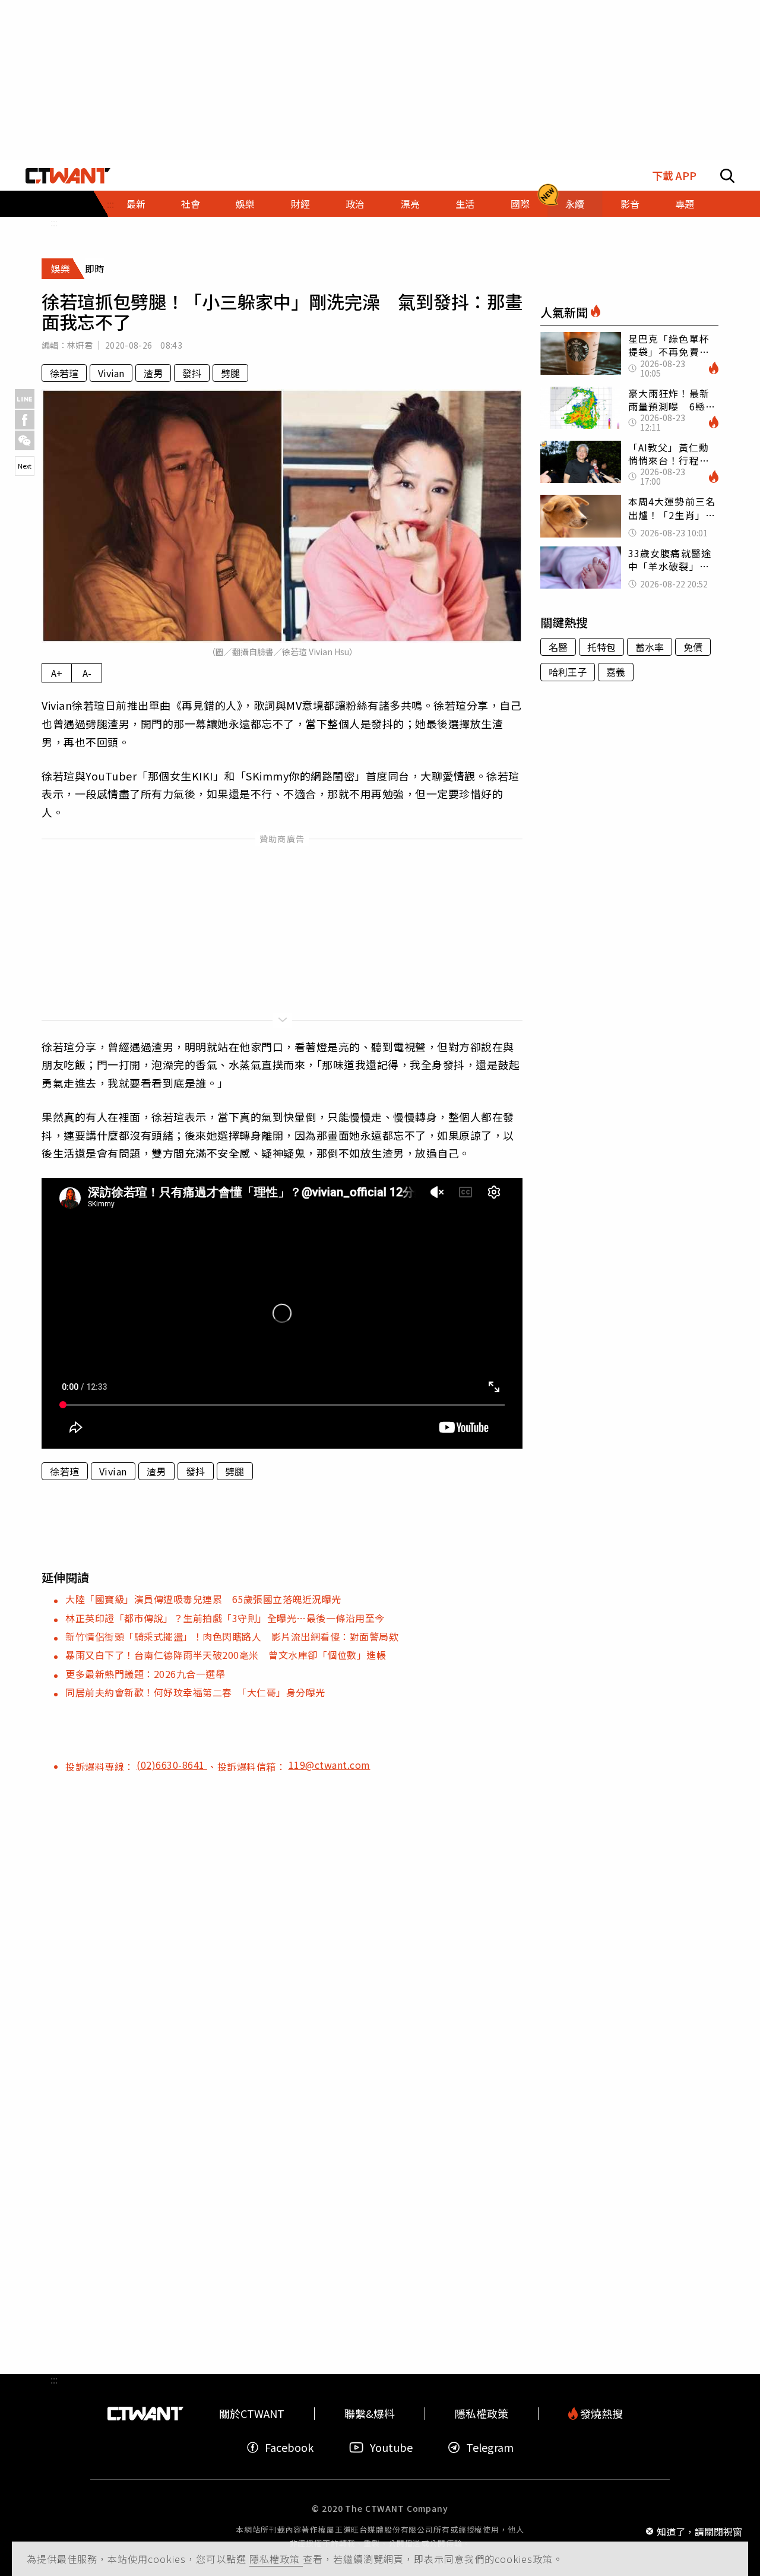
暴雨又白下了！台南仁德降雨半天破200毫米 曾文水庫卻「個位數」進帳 (226, 1655)
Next (25, 466)
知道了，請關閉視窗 (699, 2531)
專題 (685, 204)
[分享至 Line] (25, 399)
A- (87, 673)
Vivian (111, 373)
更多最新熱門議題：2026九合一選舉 (145, 1674)
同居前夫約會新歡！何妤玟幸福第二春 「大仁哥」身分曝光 (195, 1692)
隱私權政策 (276, 2559)
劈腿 (230, 373)
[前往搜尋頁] (727, 176)
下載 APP (674, 176)
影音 (630, 204)
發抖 (192, 373)
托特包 (601, 647)
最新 (136, 204)
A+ (57, 673)
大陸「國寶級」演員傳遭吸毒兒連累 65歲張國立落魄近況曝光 (203, 1599)
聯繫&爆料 (370, 2414)
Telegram (490, 2447)
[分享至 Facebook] (25, 420)
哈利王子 (568, 672)
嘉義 (616, 672)
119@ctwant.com (330, 1765)
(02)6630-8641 (172, 1765)
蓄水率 (650, 647)
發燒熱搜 (600, 2414)
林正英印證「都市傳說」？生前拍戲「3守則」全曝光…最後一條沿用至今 (225, 1618)
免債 (693, 647)
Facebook (289, 2447)
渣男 (153, 373)
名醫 (558, 647)
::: (54, 222)
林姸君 (80, 345)
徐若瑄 (64, 373)
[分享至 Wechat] (25, 440)
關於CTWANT (252, 2414)
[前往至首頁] (68, 176)
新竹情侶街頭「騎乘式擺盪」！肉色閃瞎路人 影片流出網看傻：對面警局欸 (232, 1636)
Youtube (391, 2447)
